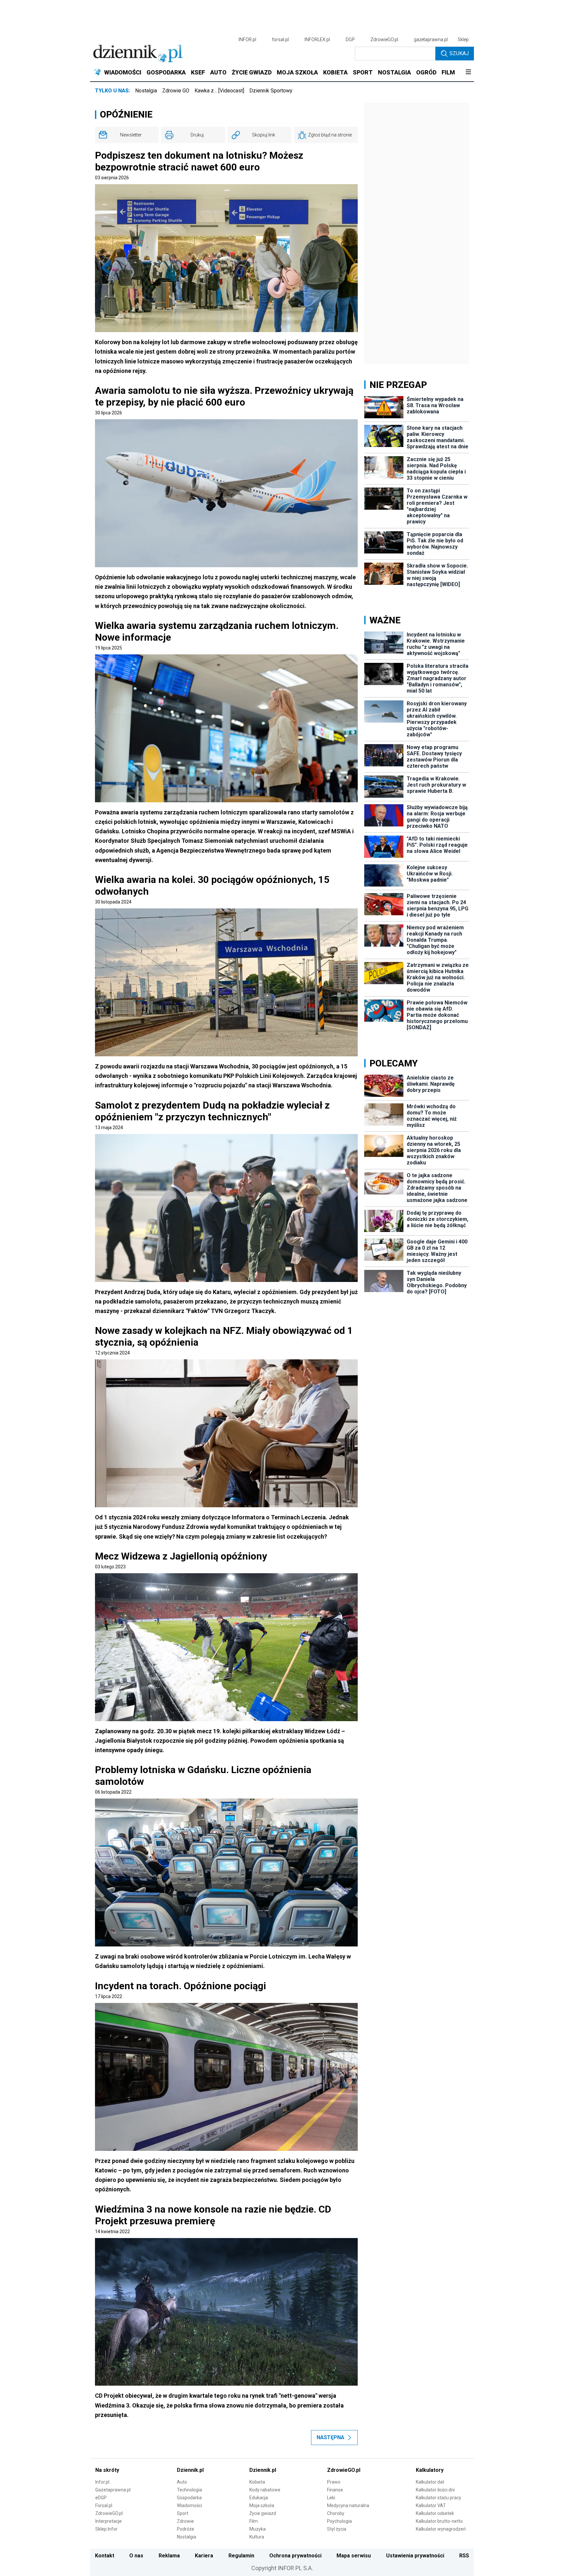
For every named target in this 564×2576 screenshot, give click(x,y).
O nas (136, 2556)
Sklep (463, 40)
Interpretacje (109, 2521)
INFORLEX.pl (317, 40)
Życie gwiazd (263, 2513)
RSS (464, 2556)
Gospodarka (189, 2498)
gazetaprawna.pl (431, 40)
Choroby (336, 2513)
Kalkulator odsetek (435, 2513)
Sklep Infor (106, 2529)
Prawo (334, 2482)
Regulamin (241, 2556)
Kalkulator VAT (431, 2505)
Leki (331, 2498)
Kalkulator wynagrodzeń (441, 2529)
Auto (182, 2482)
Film (254, 2521)
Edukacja (259, 2498)
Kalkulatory (430, 2470)
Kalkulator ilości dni (435, 2490)
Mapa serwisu (354, 2556)
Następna (330, 2437)
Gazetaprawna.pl (113, 2490)
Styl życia (337, 2529)
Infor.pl (102, 2482)
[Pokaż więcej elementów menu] (468, 72)
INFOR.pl (247, 40)
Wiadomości (189, 2505)
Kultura (257, 2537)
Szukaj (459, 53)
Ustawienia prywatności (415, 2556)
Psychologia (339, 2521)
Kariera (204, 2556)
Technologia (189, 2490)
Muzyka (258, 2529)
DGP (350, 40)
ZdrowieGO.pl (384, 40)
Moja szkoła (262, 2505)
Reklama (169, 2556)
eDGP (101, 2498)
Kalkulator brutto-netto (439, 2521)
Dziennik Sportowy (271, 91)
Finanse (335, 2490)
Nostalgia (146, 91)
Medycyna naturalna (348, 2505)
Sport (183, 2513)
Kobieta (257, 2482)
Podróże (186, 2529)
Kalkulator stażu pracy (439, 2498)
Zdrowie (185, 2521)
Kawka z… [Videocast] (219, 91)
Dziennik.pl (190, 2470)
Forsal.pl (104, 2505)
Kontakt (105, 2556)
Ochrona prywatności (295, 2556)
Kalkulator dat (430, 2482)
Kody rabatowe (265, 2490)
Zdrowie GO (176, 91)
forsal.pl (280, 40)
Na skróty (107, 2470)
